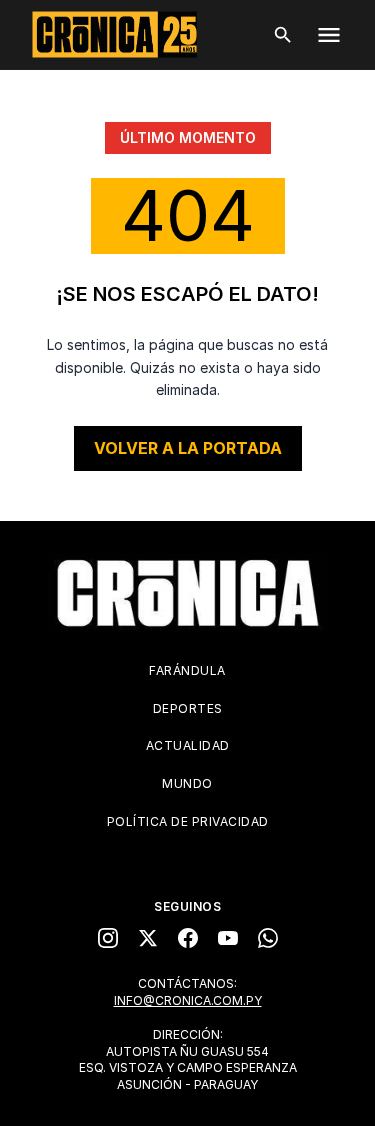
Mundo (187, 783)
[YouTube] (228, 938)
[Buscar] (283, 35)
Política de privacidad (188, 821)
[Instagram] (108, 938)
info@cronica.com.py (188, 1000)
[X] (148, 938)
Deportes (188, 708)
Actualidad (188, 745)
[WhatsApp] (268, 938)
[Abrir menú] (329, 35)
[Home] (188, 593)
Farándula (187, 670)
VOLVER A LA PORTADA (188, 448)
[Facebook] (188, 938)
